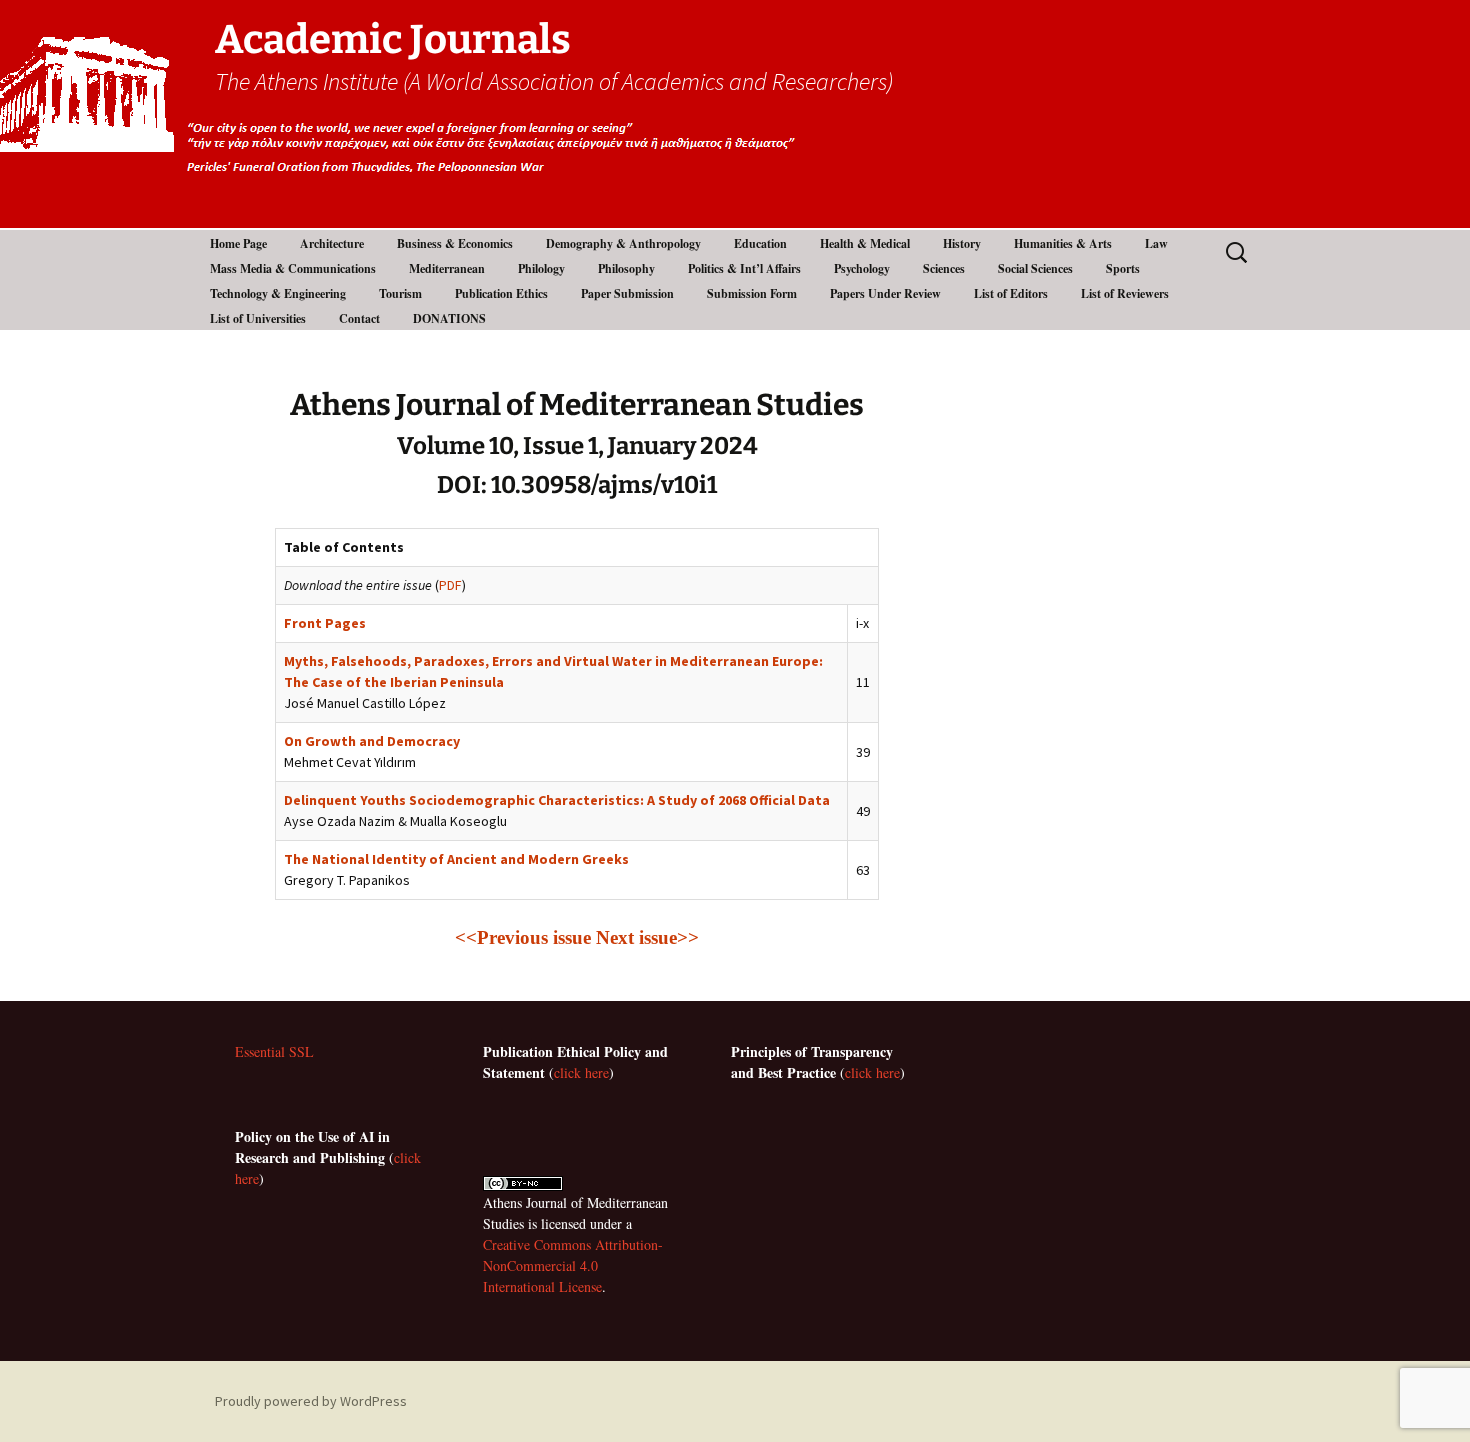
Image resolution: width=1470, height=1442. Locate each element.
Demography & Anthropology (623, 243)
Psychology (862, 268)
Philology (541, 268)
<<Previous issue (523, 937)
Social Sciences (1035, 268)
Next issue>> (647, 937)
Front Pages (325, 623)
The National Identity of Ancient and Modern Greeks (456, 859)
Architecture (332, 243)
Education (760, 243)
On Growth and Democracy (372, 741)
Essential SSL (274, 1051)
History (962, 243)
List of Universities (258, 318)
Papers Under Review (885, 293)
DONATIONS (449, 318)
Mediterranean (447, 268)
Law (1156, 243)
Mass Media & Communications (293, 268)
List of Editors (1011, 293)
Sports (1123, 268)
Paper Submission (627, 293)
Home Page (238, 243)
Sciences (944, 268)
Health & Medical (865, 243)
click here (581, 1072)
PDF (450, 585)
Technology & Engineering (278, 293)
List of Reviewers (1125, 293)
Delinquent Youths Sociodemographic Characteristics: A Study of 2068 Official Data (557, 800)
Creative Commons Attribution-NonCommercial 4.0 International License (573, 1265)
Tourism (400, 293)
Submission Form (752, 293)
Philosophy (626, 268)
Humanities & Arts (1063, 243)
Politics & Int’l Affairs (744, 268)
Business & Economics (455, 243)
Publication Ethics (501, 293)
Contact (359, 318)
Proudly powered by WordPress (311, 1401)
